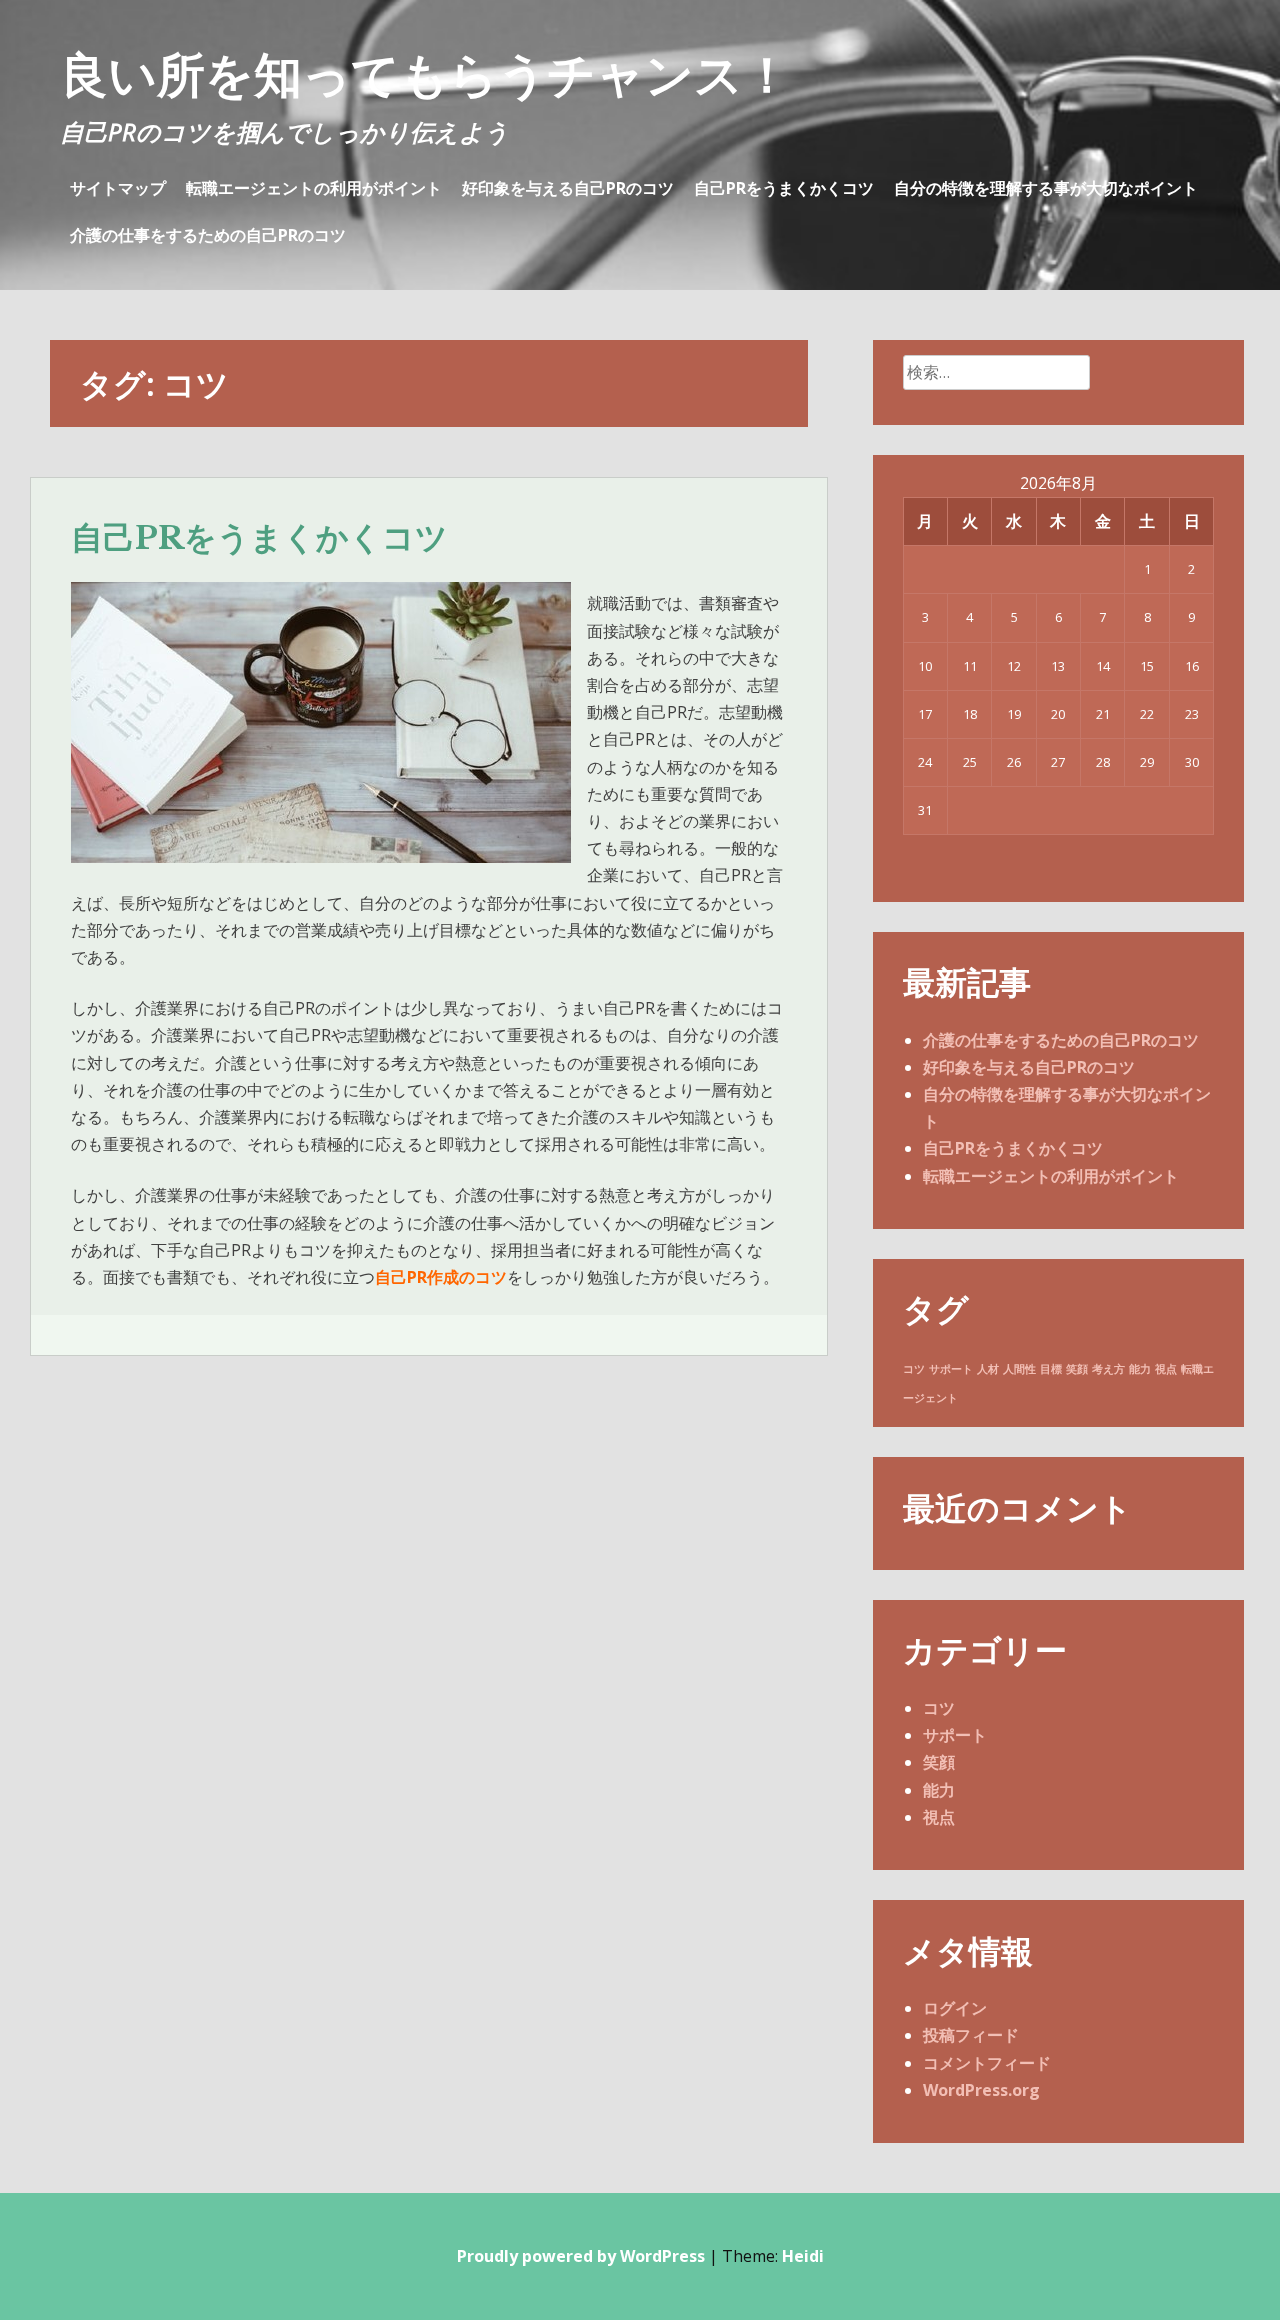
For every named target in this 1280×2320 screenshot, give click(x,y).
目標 (1051, 1369)
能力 (1140, 1369)
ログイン (955, 2008)
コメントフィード (987, 2063)
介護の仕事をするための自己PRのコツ (208, 235)
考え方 (1108, 1369)
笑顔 (1077, 1369)
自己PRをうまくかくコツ (784, 188)
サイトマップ (118, 188)
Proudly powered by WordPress (581, 2256)
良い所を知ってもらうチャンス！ (425, 73)
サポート (951, 1369)
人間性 (1019, 1369)
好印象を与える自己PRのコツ (568, 188)
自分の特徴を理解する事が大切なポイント (1046, 188)
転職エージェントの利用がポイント (314, 188)
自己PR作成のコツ (441, 1277)
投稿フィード (971, 2035)
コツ (914, 1369)
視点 (1166, 1369)
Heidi (803, 2256)
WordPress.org (981, 2090)
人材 (988, 1369)
